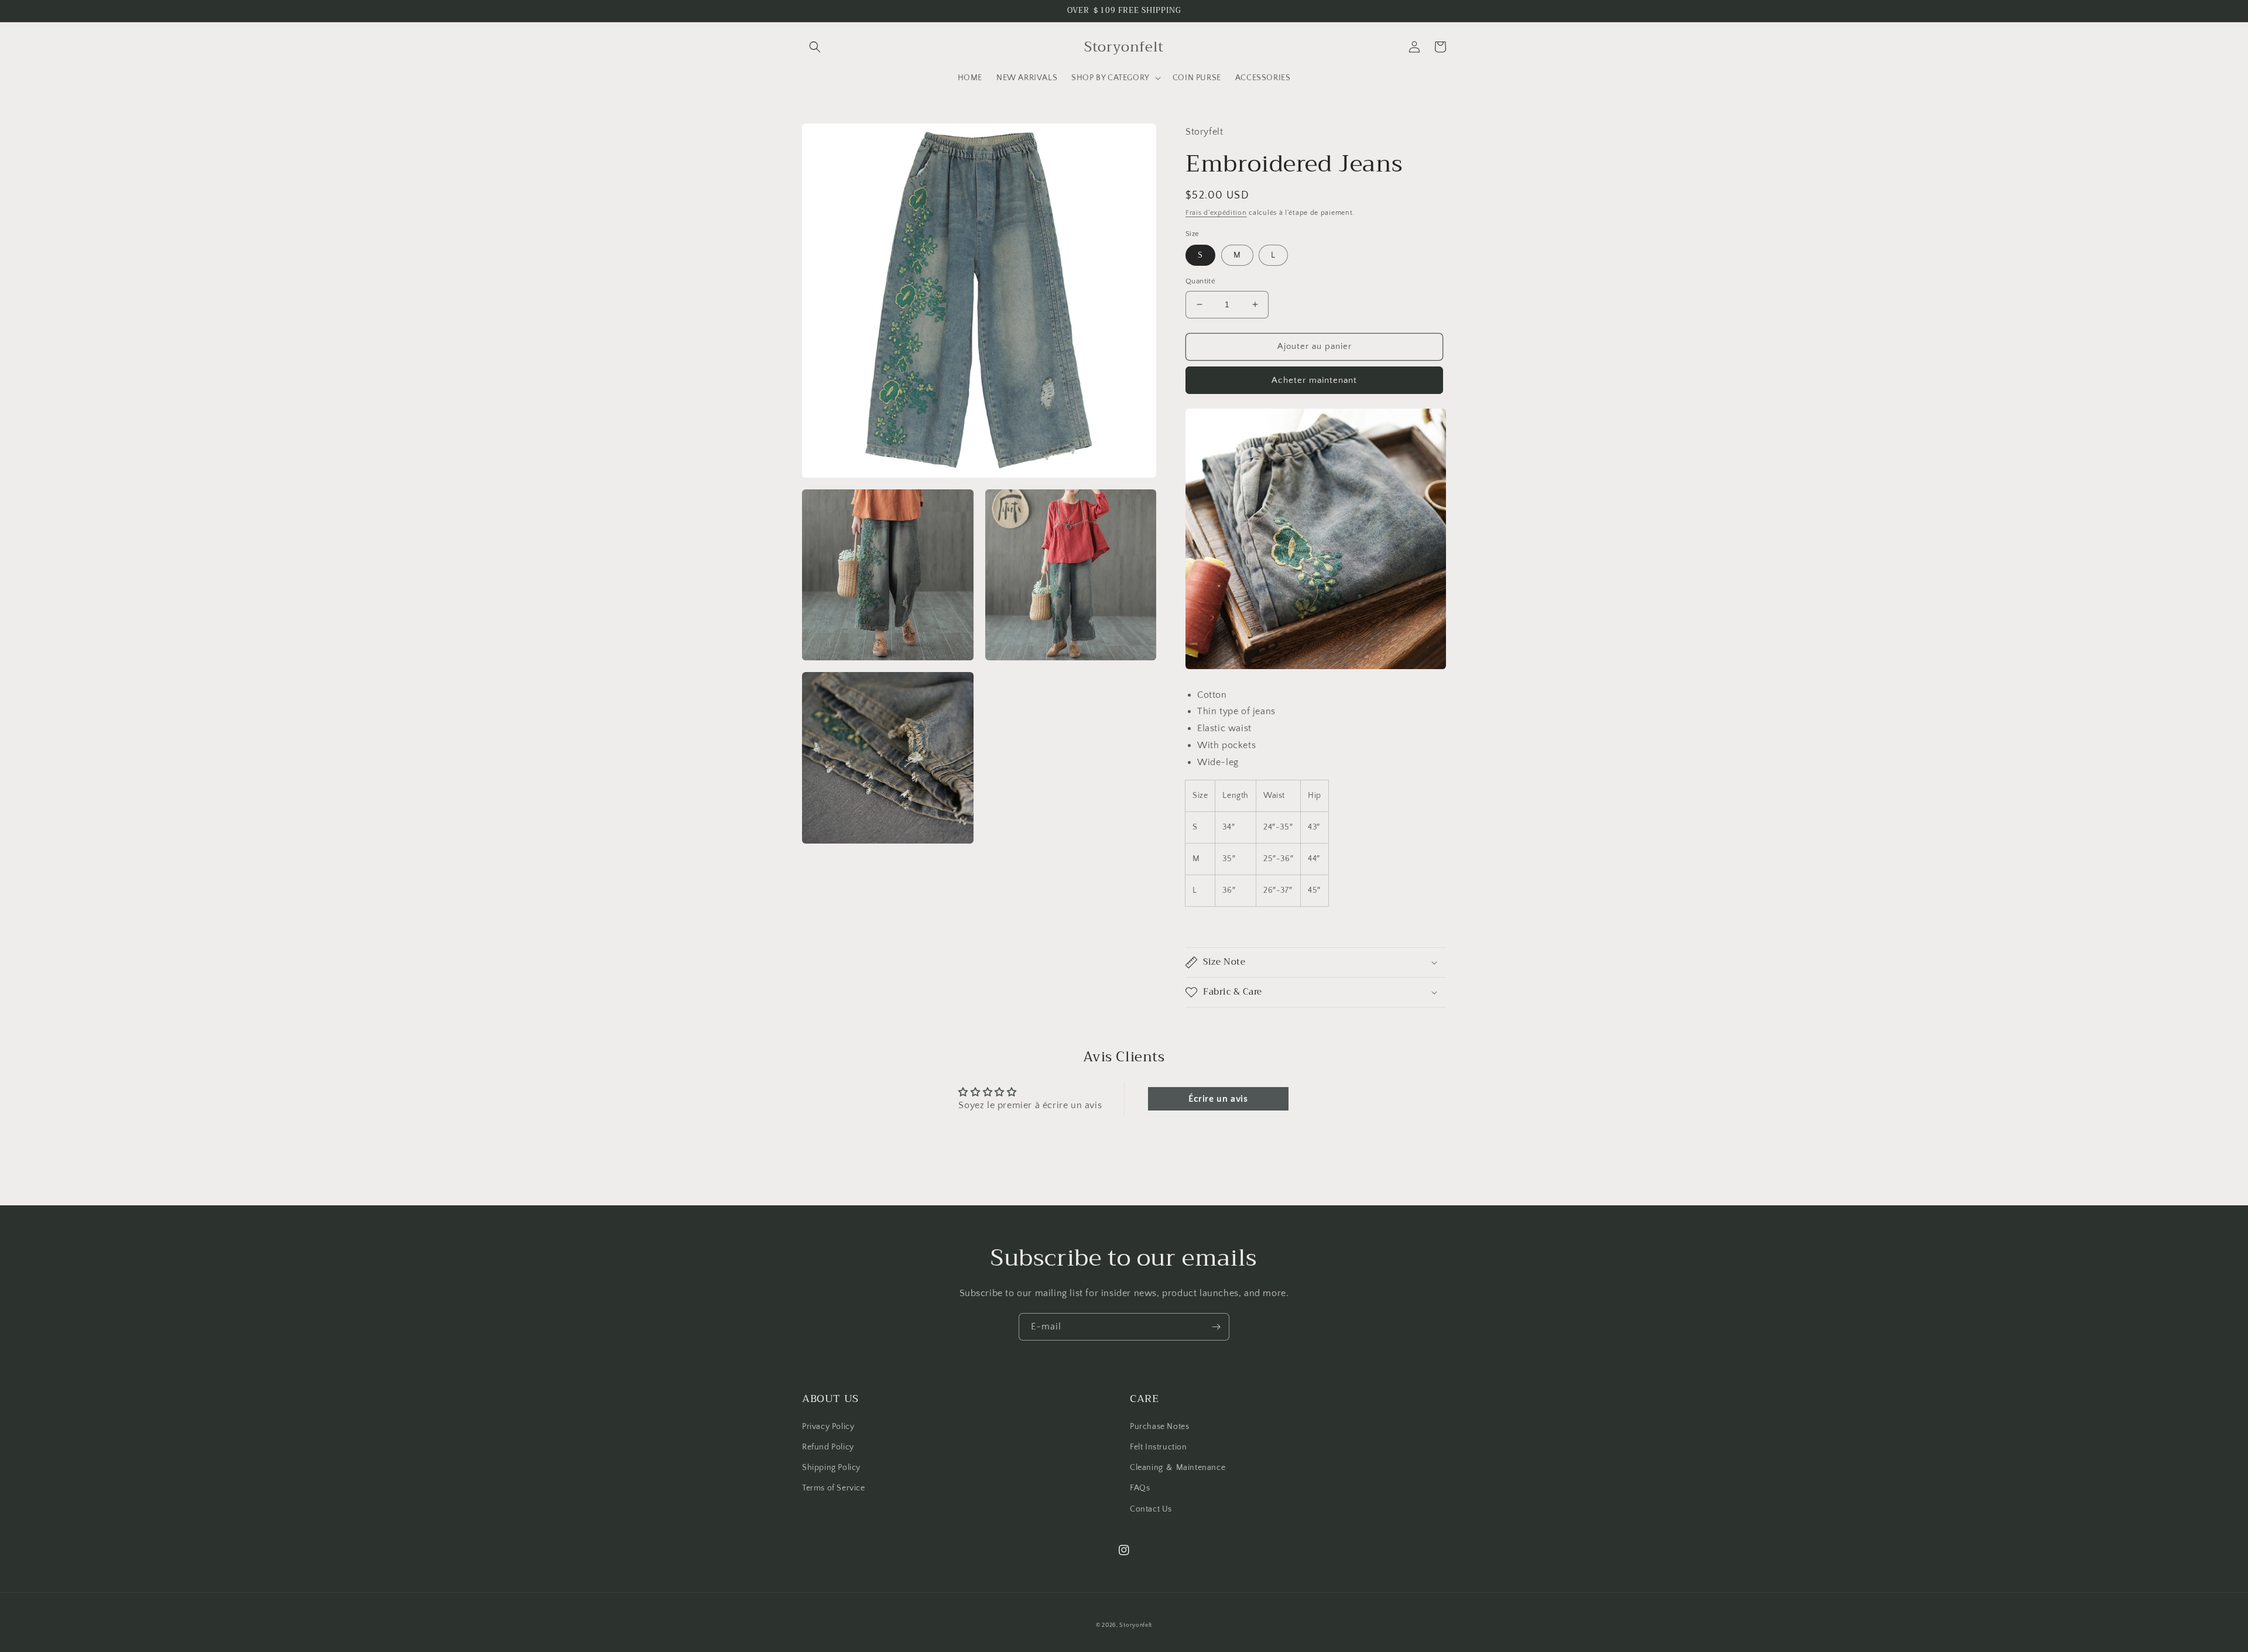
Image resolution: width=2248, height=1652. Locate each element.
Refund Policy (828, 1447)
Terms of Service (834, 1488)
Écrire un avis (1218, 1099)
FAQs (1140, 1488)
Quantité (1200, 281)
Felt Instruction (1159, 1447)
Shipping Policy (831, 1468)
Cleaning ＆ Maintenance (1178, 1468)
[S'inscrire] (1216, 1327)
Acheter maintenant (1314, 380)
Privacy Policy (828, 1427)
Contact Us (1151, 1509)
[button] (815, 47)
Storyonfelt (1136, 1625)
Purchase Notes (1159, 1427)
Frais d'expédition (1216, 213)
